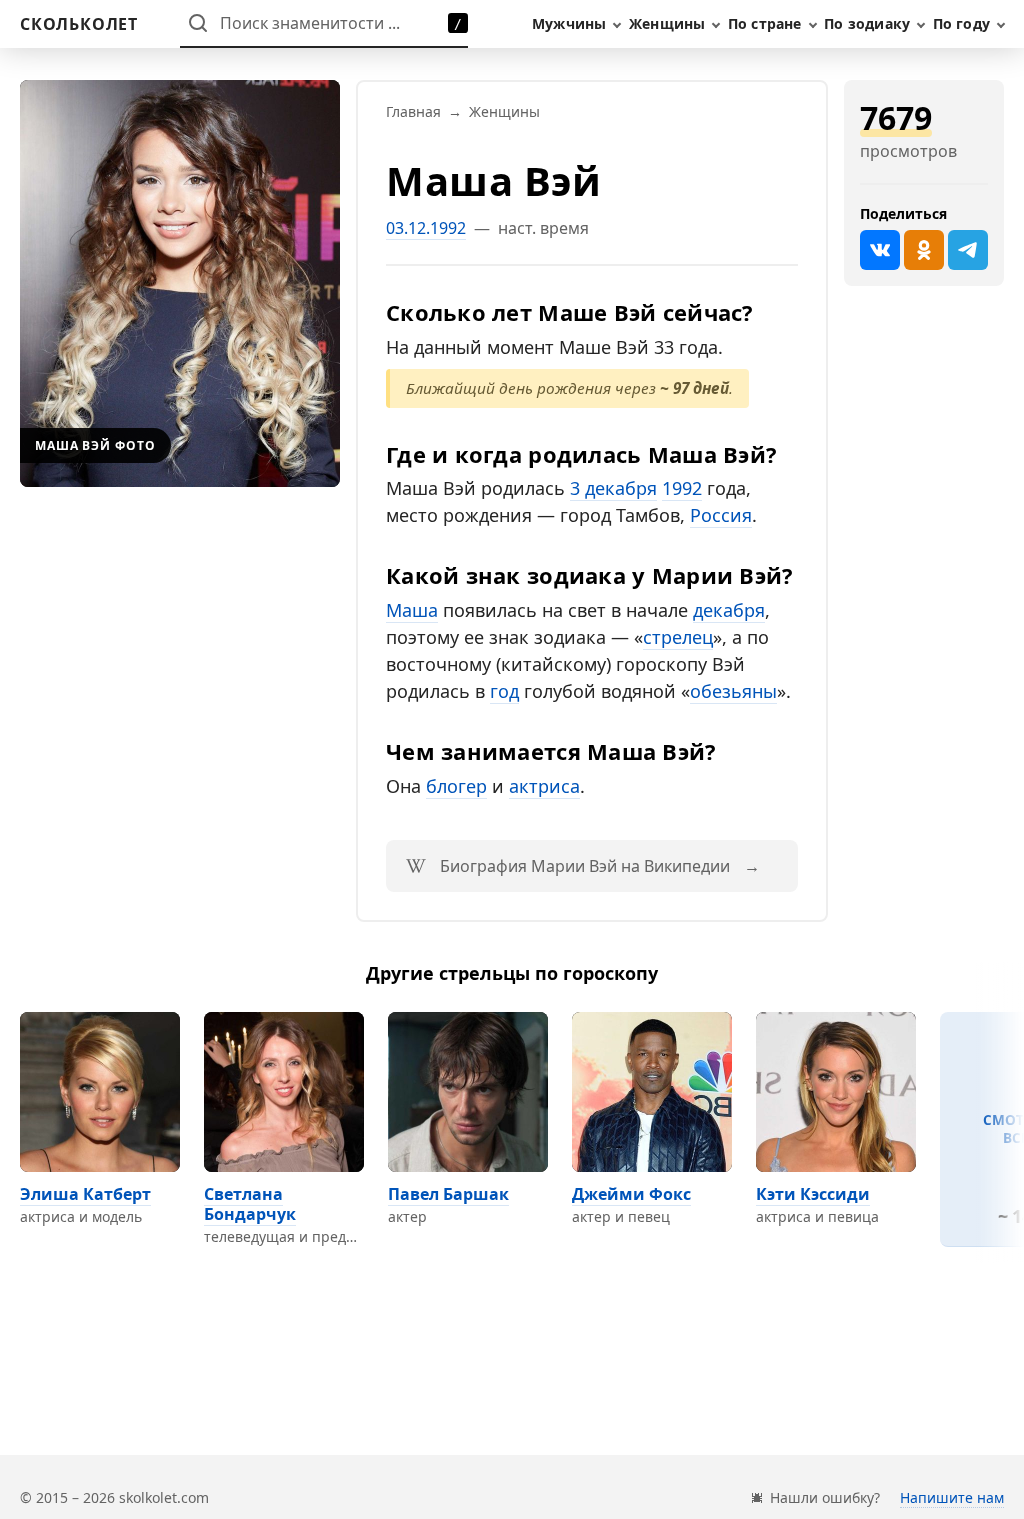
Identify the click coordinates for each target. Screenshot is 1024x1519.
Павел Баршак (448, 1194)
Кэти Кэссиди (813, 1194)
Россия (721, 515)
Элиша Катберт (85, 1194)
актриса (544, 786)
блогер (456, 786)
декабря (729, 610)
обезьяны (733, 691)
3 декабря (613, 488)
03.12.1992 (426, 228)
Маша (412, 610)
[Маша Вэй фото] (180, 283)
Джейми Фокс (631, 1194)
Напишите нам (952, 1497)
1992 (682, 488)
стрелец (678, 637)
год (504, 691)
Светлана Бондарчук (250, 1204)
